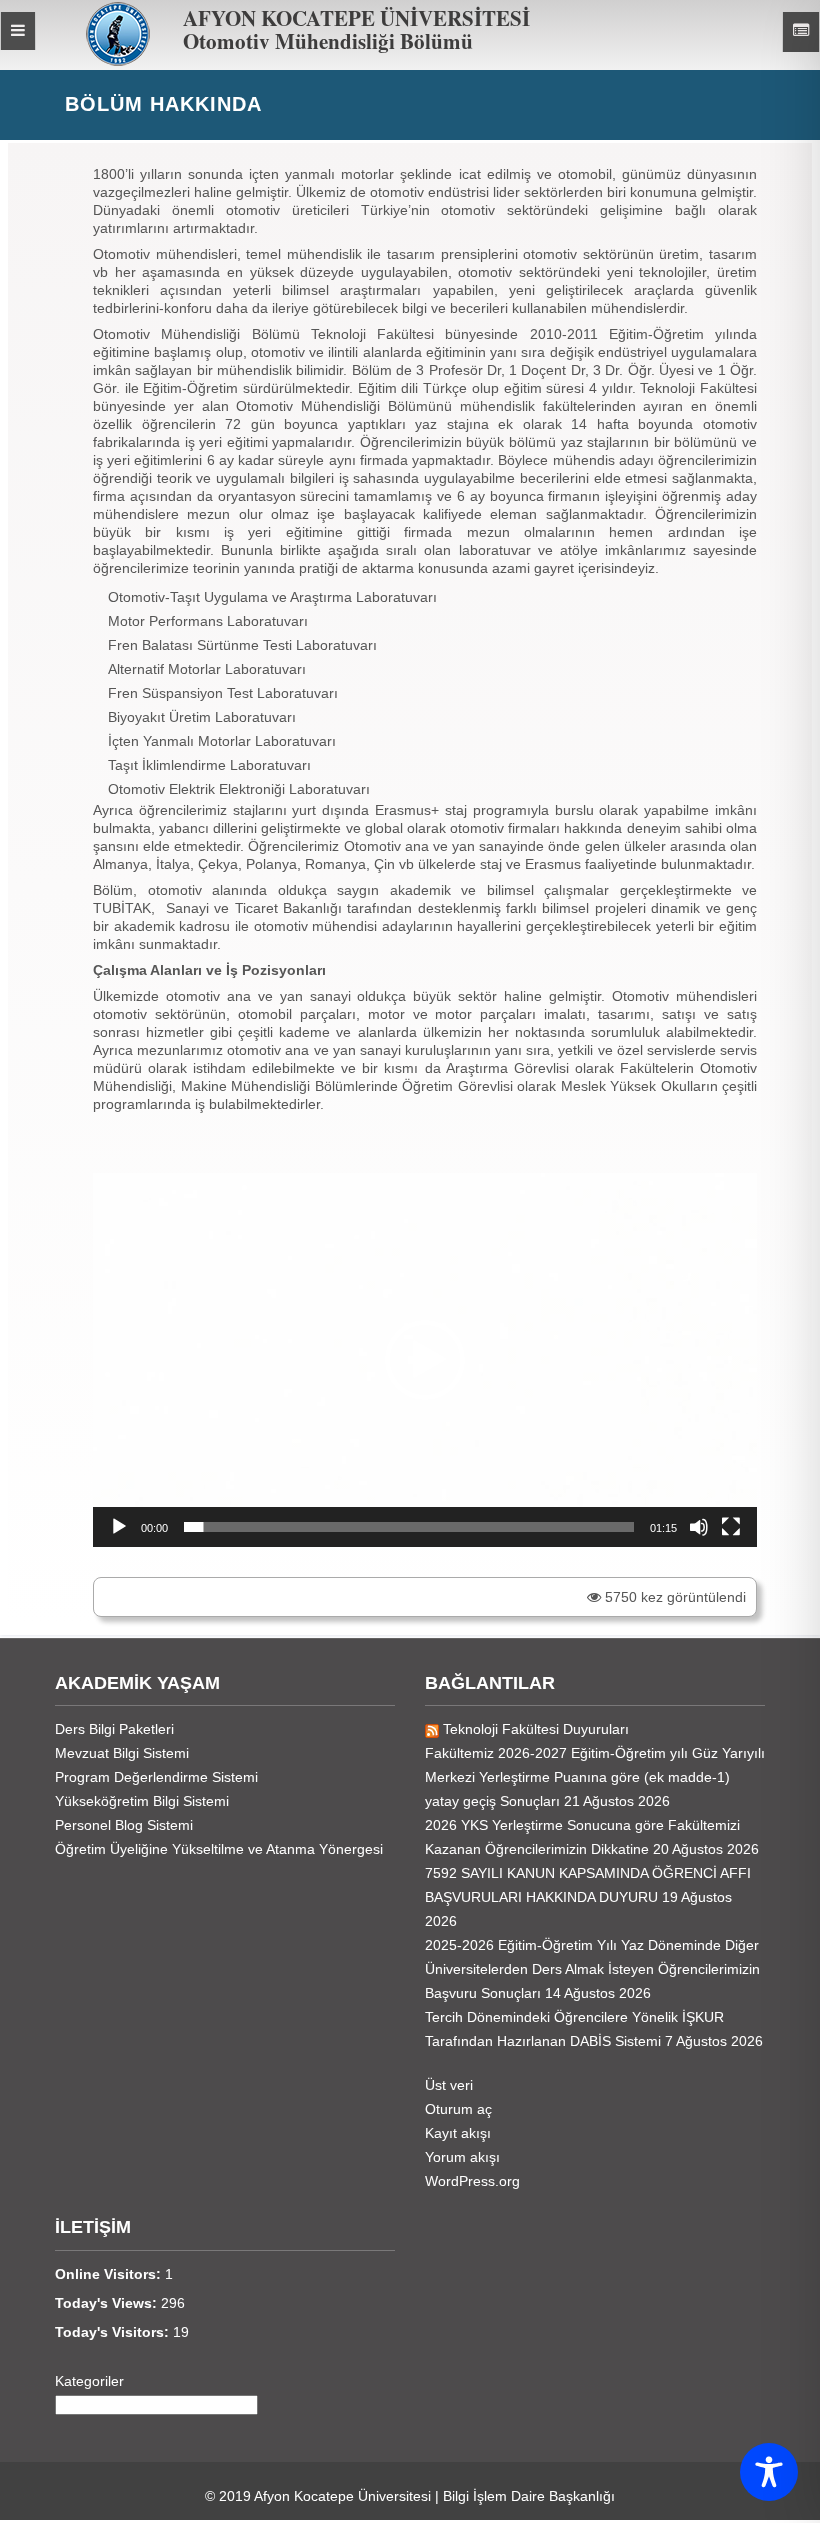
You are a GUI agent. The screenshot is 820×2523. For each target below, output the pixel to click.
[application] (425, 1360)
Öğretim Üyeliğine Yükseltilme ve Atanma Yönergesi (219, 1849)
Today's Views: (108, 2303)
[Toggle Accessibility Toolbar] (769, 2472)
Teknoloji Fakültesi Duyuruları (536, 1729)
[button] (425, 1360)
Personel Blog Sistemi (124, 1825)
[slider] (409, 1527)
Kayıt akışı (458, 2133)
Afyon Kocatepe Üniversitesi (342, 2496)
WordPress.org (472, 2181)
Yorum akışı (462, 2157)
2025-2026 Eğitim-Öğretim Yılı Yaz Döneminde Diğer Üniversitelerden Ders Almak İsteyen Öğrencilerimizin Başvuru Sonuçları (592, 1969)
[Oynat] (119, 1527)
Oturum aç (458, 2109)
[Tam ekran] (731, 1527)
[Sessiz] (699, 1527)
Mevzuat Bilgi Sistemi (122, 1753)
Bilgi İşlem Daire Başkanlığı (529, 2496)
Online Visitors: (110, 2274)
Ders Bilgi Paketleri (114, 1729)
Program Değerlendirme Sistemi (156, 1777)
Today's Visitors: (114, 2332)
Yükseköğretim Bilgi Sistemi (142, 1801)
